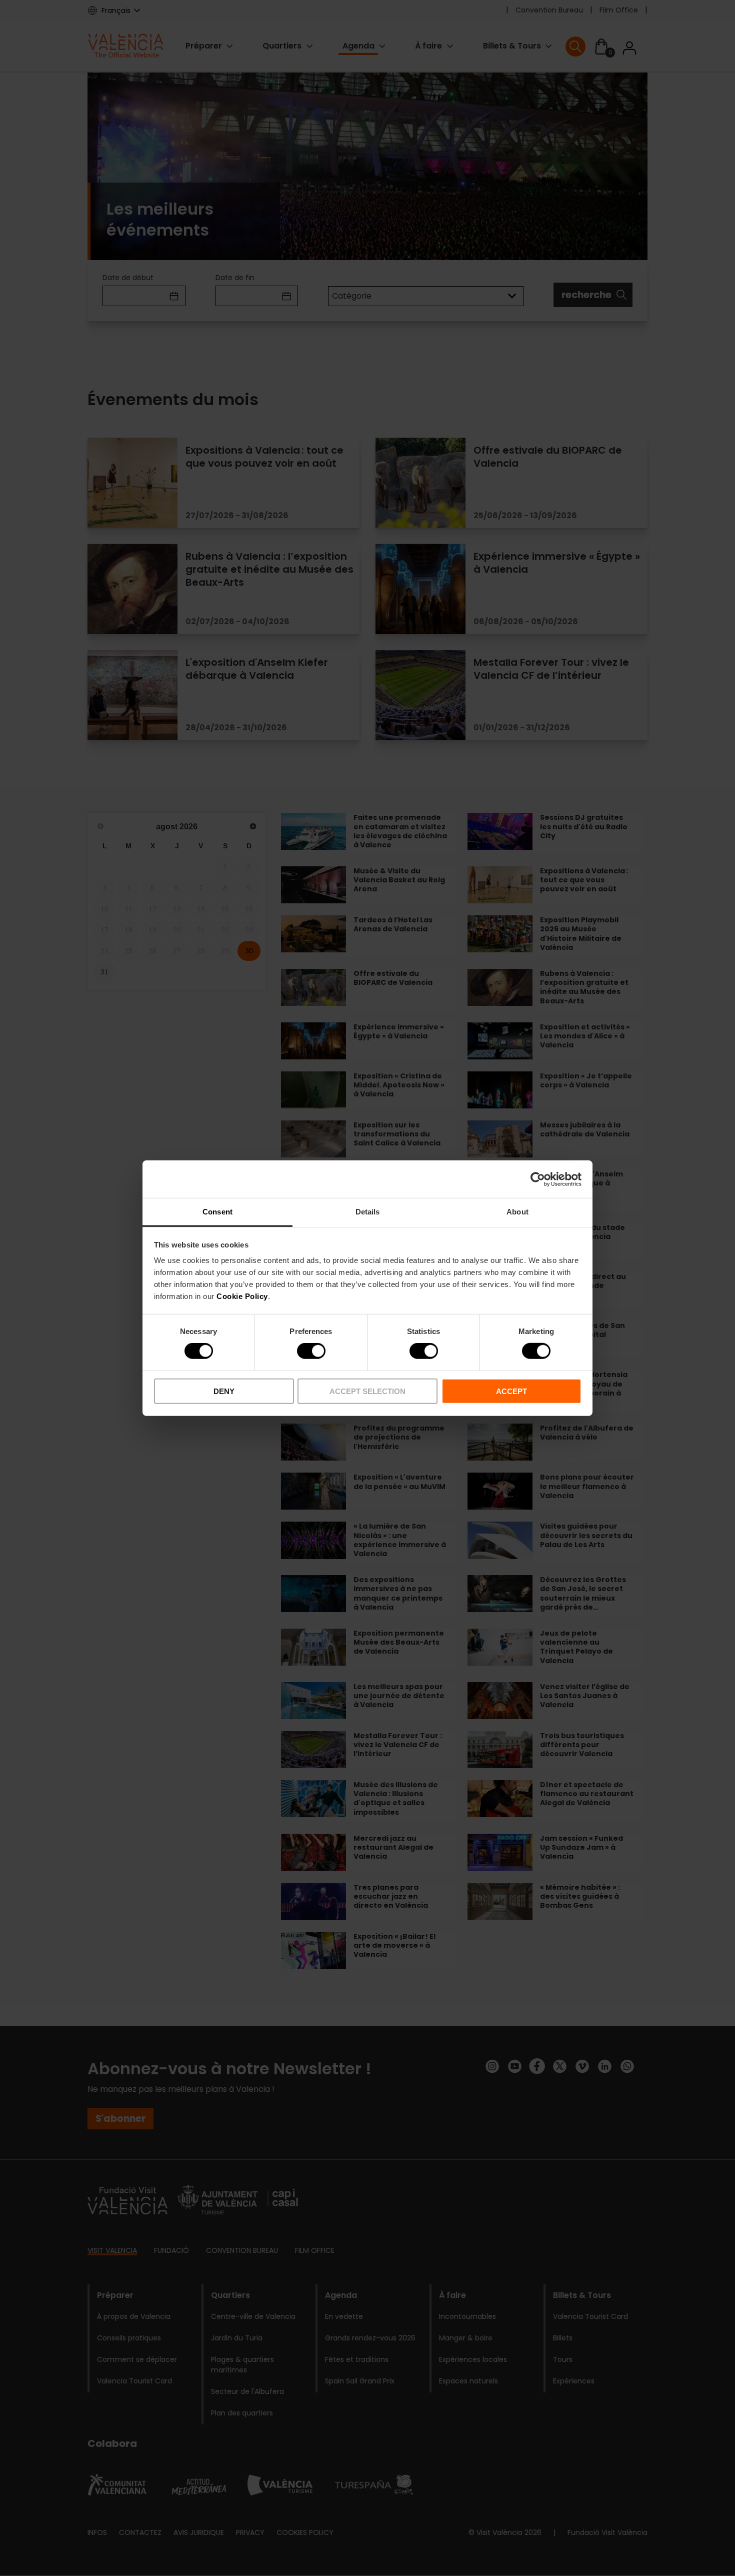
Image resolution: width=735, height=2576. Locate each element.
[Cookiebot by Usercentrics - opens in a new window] (538, 1179)
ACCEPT (511, 1391)
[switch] (311, 1351)
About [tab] (517, 1212)
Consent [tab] (217, 1212)
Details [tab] (368, 1212)
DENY (224, 1391)
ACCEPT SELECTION (367, 1391)
